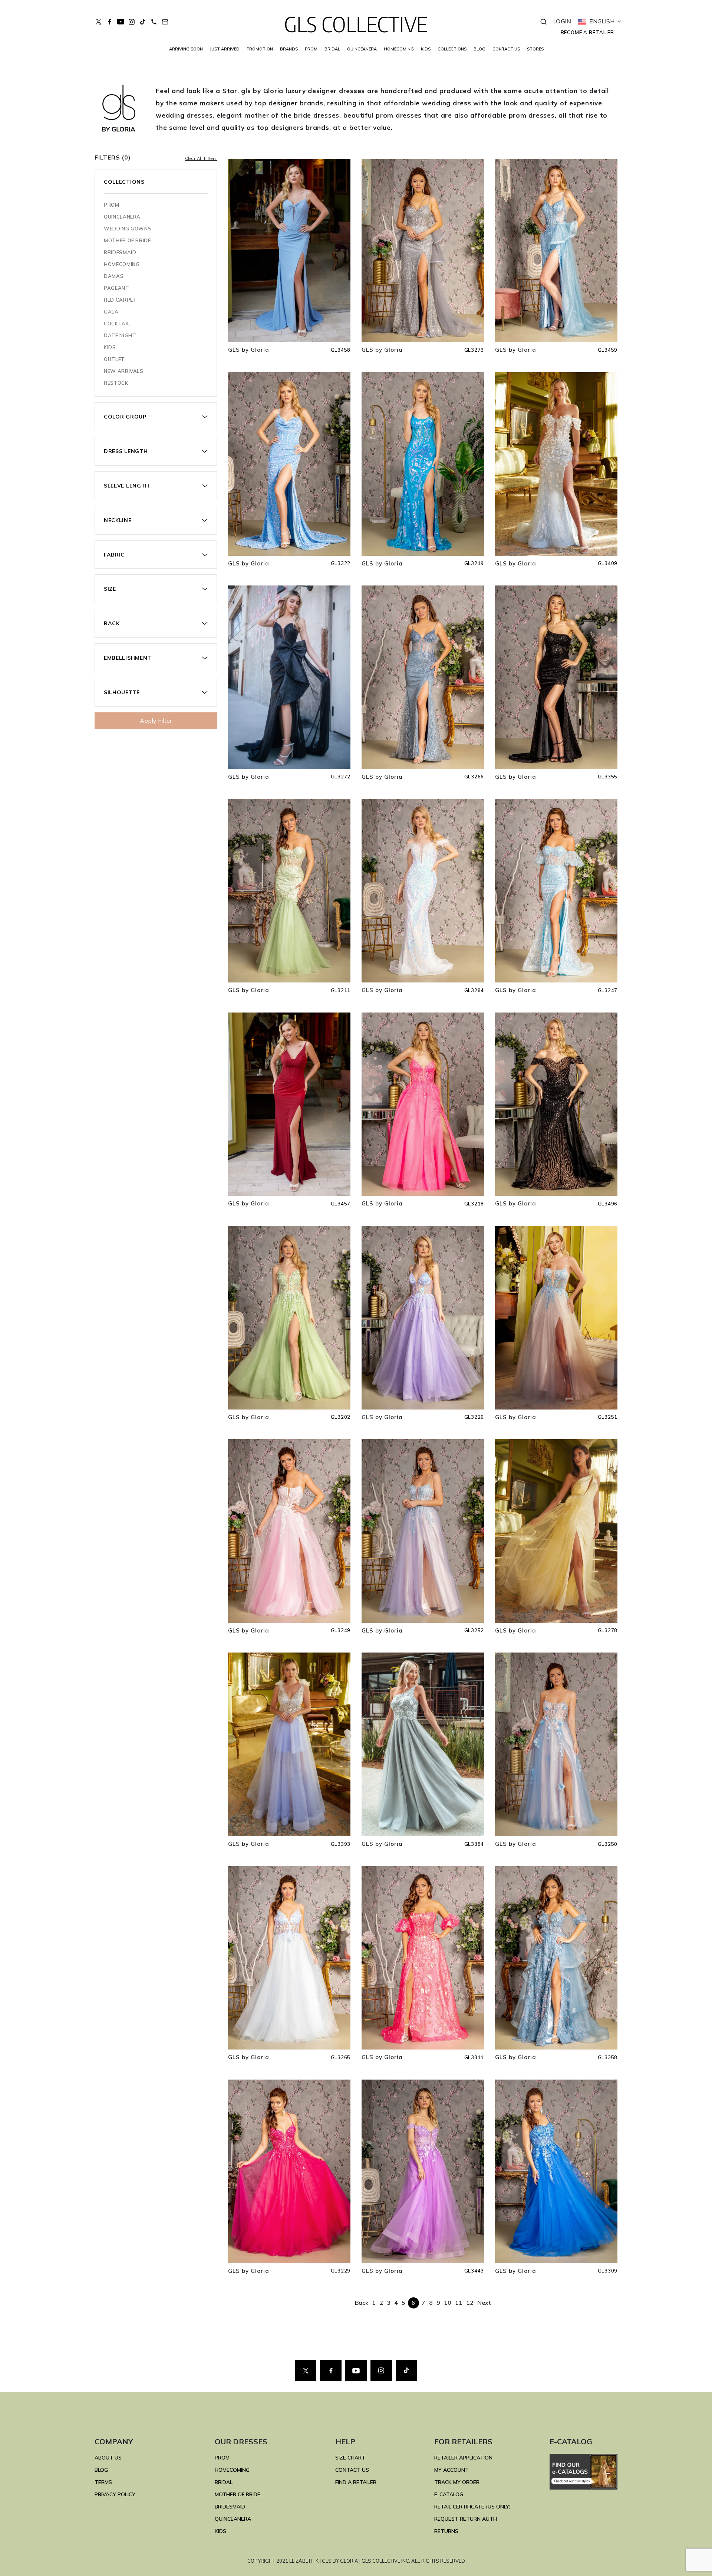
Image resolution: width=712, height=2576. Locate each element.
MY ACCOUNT (451, 2470)
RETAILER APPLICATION (463, 2458)
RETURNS (446, 2531)
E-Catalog (449, 2494)
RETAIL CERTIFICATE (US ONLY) (473, 2507)
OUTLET (114, 359)
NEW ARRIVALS (124, 371)
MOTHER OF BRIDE (127, 240)
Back (362, 2303)
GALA (111, 312)
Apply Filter (156, 721)
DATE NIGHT (120, 335)
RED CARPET (121, 300)
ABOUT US (108, 2458)
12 (470, 2303)
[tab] (156, 417)
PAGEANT (117, 288)
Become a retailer (587, 32)
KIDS (426, 49)
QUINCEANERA (362, 49)
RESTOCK (116, 383)
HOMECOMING (399, 49)
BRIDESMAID (120, 252)
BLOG (479, 49)
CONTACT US (506, 49)
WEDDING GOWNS (128, 229)
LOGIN (562, 21)
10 (448, 2303)
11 (459, 2303)
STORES (535, 49)
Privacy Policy (115, 2494)
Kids (110, 347)
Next (484, 2303)
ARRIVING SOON (186, 49)
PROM (311, 49)
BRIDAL (224, 2482)
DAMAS (114, 276)
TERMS (103, 2482)
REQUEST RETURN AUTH (466, 2519)
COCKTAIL (117, 324)
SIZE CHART (350, 2458)
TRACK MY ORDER (457, 2482)
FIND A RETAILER (356, 2482)
